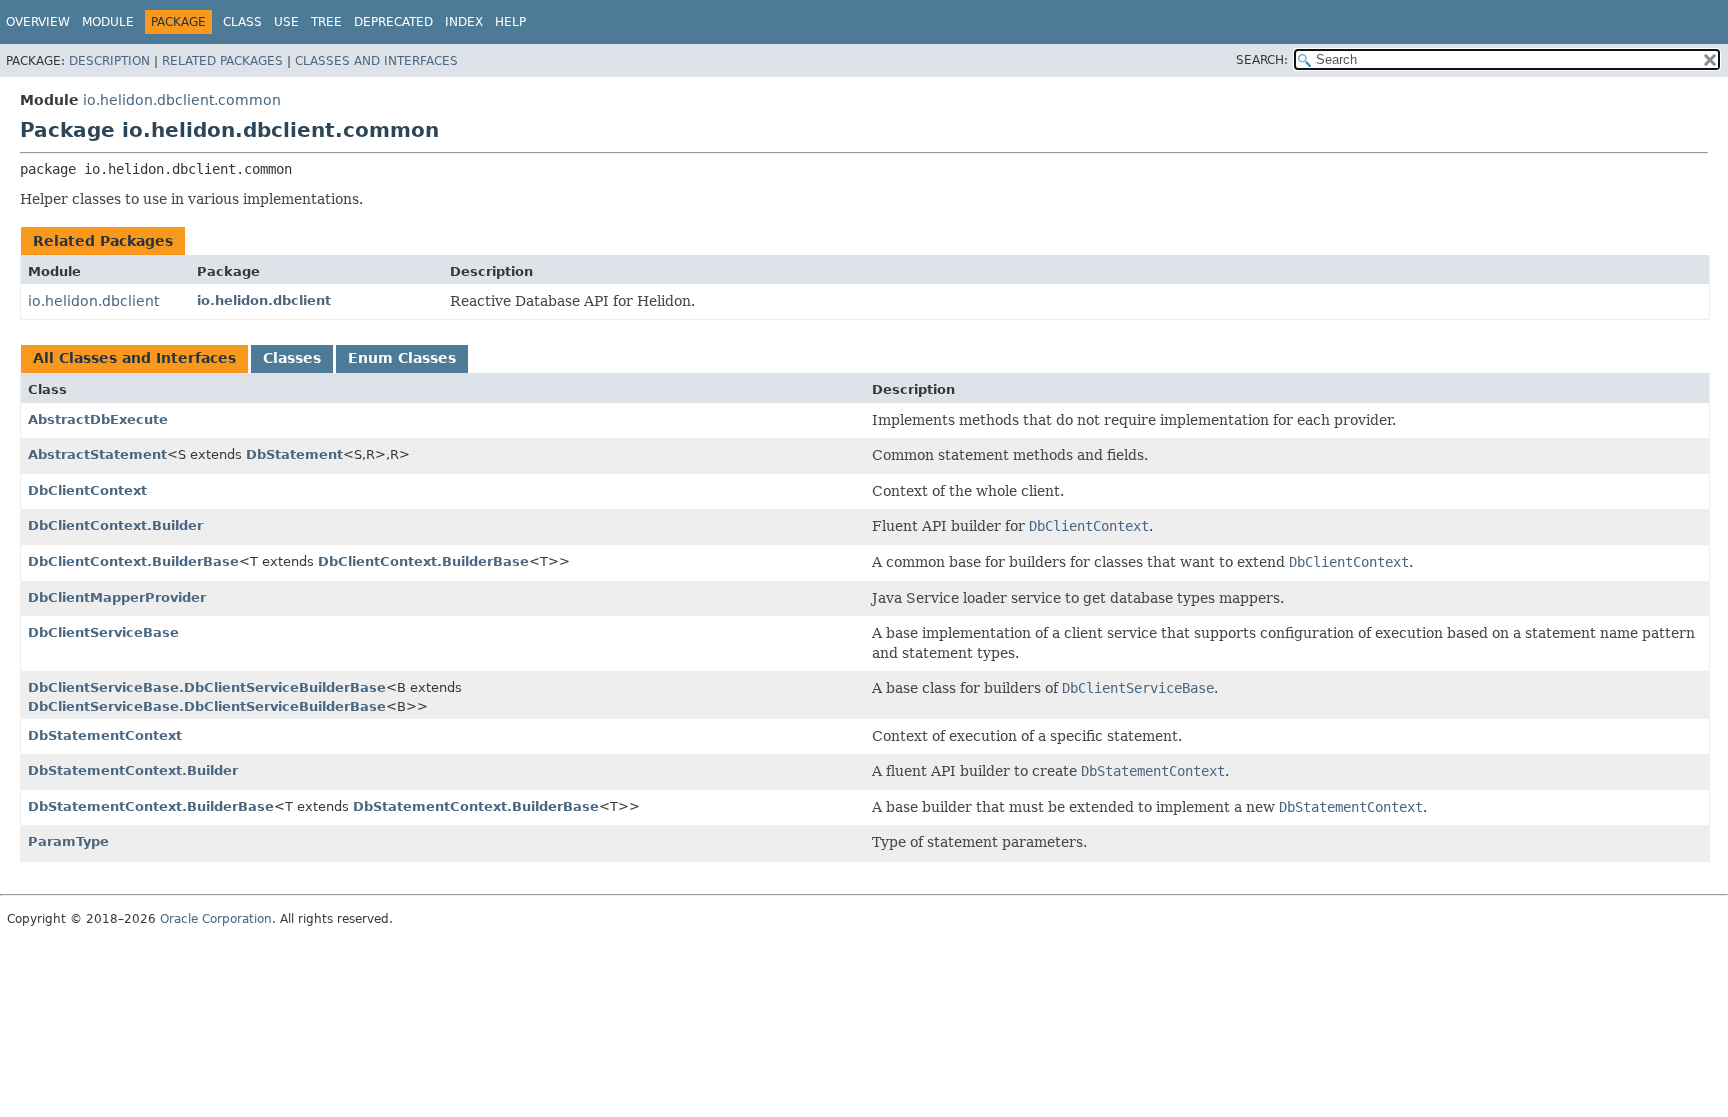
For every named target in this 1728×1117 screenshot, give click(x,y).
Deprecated (393, 22)
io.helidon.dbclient (93, 301)
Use (286, 22)
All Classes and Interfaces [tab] (134, 358)
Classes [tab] (292, 358)
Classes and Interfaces (376, 61)
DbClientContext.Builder (115, 525)
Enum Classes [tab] (402, 358)
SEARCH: (1262, 60)
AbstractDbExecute (98, 419)
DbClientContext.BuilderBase (133, 561)
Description (109, 61)
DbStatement (294, 454)
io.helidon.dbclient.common (182, 100)
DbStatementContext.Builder (133, 770)
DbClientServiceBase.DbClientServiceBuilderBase (207, 687)
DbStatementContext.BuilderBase (151, 806)
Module (108, 22)
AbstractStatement (97, 454)
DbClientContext (87, 490)
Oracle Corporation (216, 919)
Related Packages (222, 61)
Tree (326, 22)
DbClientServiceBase (103, 632)
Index (464, 22)
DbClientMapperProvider (117, 597)
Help (510, 22)
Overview (38, 22)
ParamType (68, 841)
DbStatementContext (105, 735)
